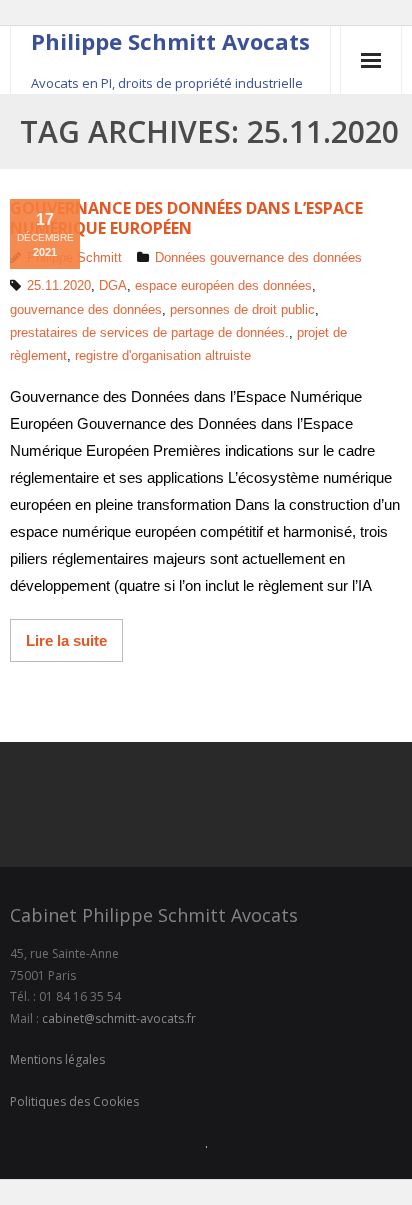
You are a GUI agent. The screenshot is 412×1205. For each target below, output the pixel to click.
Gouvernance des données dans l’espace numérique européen (186, 217)
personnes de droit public (242, 309)
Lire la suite (66, 640)
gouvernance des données (86, 309)
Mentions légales (57, 1059)
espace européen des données (223, 285)
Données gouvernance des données (258, 257)
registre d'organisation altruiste (163, 355)
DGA (113, 285)
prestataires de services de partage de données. (149, 332)
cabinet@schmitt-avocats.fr (119, 1018)
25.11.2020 (59, 285)
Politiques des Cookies (74, 1101)
